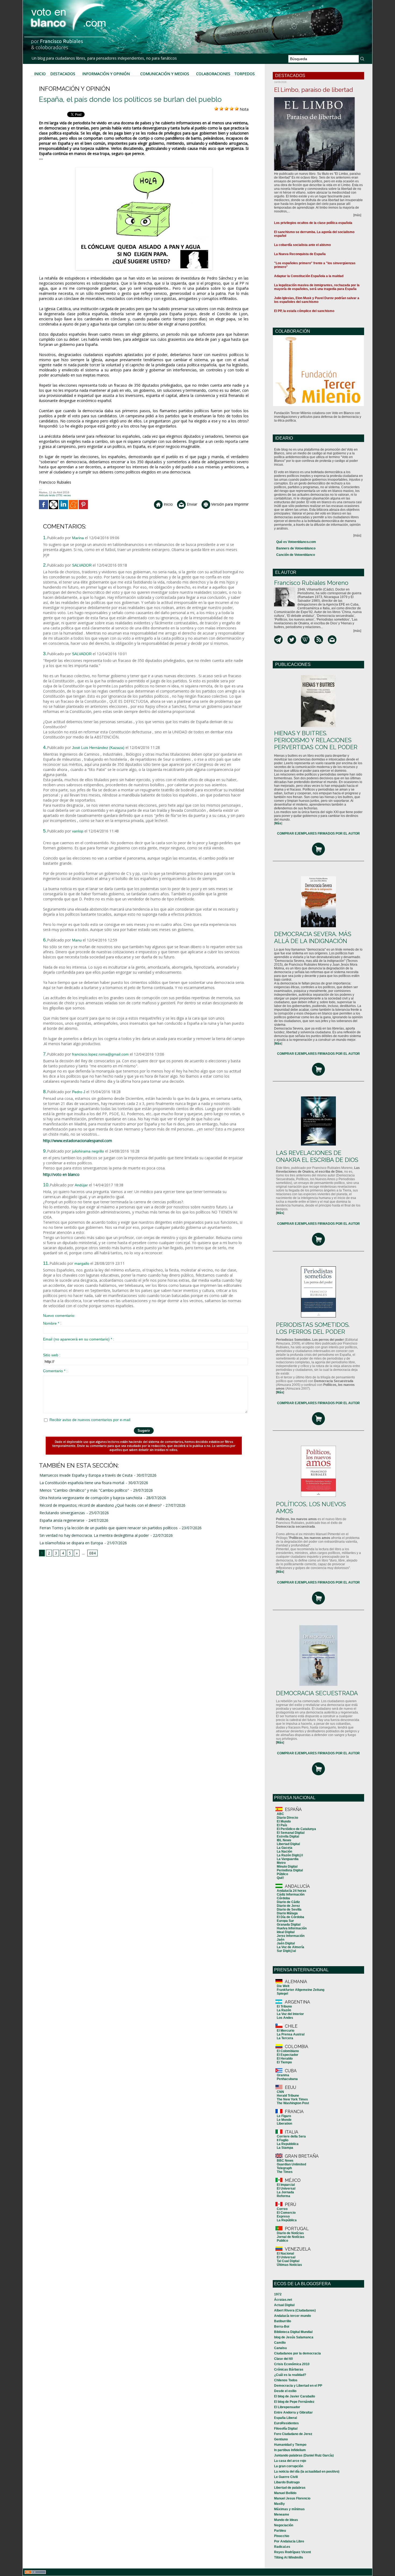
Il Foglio (283, 2140)
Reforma (283, 2196)
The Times (285, 2172)
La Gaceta (285, 1848)
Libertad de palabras (290, 2488)
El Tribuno (284, 2006)
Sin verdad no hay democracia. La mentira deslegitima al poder (94, 1535)
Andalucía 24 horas (292, 1891)
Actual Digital (284, 2305)
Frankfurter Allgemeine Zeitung (301, 1990)
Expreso (283, 2216)
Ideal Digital (286, 1932)
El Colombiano (288, 2051)
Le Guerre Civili (286, 2477)
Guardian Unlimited (291, 2164)
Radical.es (282, 2547)
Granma (283, 2075)
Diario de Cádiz (288, 1902)
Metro (281, 1863)
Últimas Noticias (289, 2265)
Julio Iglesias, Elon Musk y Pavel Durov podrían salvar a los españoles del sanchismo (317, 300)
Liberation (284, 2124)
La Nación (284, 1852)
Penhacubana (287, 2079)
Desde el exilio (285, 2391)
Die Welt (283, 1986)
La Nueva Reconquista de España (300, 254)
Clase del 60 (283, 2359)
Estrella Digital (288, 1836)
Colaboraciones (213, 74)
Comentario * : (55, 1371)
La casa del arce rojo (290, 2461)
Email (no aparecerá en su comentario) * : (79, 1339)
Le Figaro (284, 2116)
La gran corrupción (289, 2466)
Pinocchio (282, 2536)
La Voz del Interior (290, 2014)
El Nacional (285, 2253)
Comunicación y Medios (165, 74)
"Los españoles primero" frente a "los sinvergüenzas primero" (315, 265)
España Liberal (286, 2418)
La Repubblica (288, 2144)
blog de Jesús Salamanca (294, 2337)
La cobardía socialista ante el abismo (302, 245)
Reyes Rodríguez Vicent (292, 2552)
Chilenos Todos (286, 2380)
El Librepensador (287, 2407)
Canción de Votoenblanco (296, 555)
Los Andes (285, 2018)
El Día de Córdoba (290, 1917)
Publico (282, 2241)
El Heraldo (285, 2059)
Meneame (282, 2515)
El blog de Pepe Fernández (294, 2402)
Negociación (284, 2525)
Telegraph (284, 2168)
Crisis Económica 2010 (292, 2364)
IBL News (284, 1840)
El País (282, 1825)
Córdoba (283, 1898)
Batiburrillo (283, 2321)
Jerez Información (291, 1936)
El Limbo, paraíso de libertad (314, 90)
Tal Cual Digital (288, 2261)
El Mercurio (286, 2031)
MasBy (279, 2504)
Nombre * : (52, 1323)
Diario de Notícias (290, 2233)
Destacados (63, 74)
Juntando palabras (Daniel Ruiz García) (304, 2455)
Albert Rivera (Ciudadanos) (295, 2310)
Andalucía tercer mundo (292, 2316)
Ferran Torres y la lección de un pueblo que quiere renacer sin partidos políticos (109, 1528)
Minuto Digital (287, 1867)
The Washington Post (293, 2103)
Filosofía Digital (286, 2429)
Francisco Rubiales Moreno (311, 583)
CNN (280, 2092)
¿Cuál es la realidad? (290, 2375)
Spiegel (282, 1994)
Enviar (191, 504)
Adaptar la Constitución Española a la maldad (309, 276)
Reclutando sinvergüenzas (62, 1513)
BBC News (285, 2161)
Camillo (280, 2343)
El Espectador (288, 2055)
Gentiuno (281, 2439)
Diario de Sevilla (289, 1910)
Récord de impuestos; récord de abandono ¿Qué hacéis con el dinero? (100, 1505)
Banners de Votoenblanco (296, 548)
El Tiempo (284, 2062)
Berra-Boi (282, 2327)
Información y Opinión (106, 74)
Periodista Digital (290, 1870)
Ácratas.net (283, 2300)
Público (282, 1874)
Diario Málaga (287, 1913)
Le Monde (284, 2120)
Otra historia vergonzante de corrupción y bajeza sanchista (91, 1498)
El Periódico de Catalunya (296, 1829)
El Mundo (284, 1821)
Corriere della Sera (291, 2136)
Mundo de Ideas (286, 2520)
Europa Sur (285, 1921)
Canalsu (280, 2348)
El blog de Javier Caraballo (295, 2396)
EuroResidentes (286, 2423)
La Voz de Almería (290, 1947)
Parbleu (280, 2531)
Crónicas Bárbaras (289, 2370)
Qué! (280, 1878)
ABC (280, 1814)
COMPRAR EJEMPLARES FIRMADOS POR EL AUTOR (318, 834)
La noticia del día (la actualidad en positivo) (307, 2472)
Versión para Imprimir (229, 504)
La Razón (284, 2010)
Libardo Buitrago (287, 2482)
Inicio (40, 74)
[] (278, 823)
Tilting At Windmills (289, 2557)
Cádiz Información (291, 1894)
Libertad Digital (288, 1844)
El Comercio (286, 2213)
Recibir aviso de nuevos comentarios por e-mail (90, 1420)
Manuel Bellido (285, 2493)
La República (287, 2220)
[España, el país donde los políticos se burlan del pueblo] (144, 169)
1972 (278, 2294)
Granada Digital (289, 1925)
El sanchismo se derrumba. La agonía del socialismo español (314, 234)
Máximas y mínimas (289, 2509)
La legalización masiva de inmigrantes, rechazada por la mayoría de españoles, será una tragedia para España (317, 287)
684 (92, 1553)
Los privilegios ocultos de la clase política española (313, 223)
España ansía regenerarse (62, 1520)
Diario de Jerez (288, 1906)
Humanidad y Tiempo (290, 2445)
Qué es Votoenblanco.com (296, 542)
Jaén (281, 1940)
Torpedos (245, 74)
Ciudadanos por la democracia (297, 2353)
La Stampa (285, 2148)
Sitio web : (52, 1355)
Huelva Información (292, 1928)
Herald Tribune (288, 2096)
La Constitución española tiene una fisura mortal (82, 1483)
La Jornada (285, 2192)
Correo (282, 2209)
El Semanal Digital (291, 1833)
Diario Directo (287, 1818)
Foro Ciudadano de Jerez (293, 2434)
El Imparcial (286, 2185)
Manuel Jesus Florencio (292, 2498)
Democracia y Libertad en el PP (298, 2386)
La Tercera (285, 2038)
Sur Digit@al (286, 1951)
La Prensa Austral (291, 2034)
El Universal (286, 2189)
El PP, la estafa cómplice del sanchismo (304, 311)
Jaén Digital (286, 1943)
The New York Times (292, 2099)
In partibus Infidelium (290, 2450)
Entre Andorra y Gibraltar (293, 2412)
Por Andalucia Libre (289, 2541)
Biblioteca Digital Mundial (293, 2332)
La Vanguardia (288, 1859)
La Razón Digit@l (290, 1855)
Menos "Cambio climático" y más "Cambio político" (84, 1490)
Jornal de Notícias (291, 2237)
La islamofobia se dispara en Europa (71, 1543)
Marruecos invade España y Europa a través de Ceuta (86, 1475)
